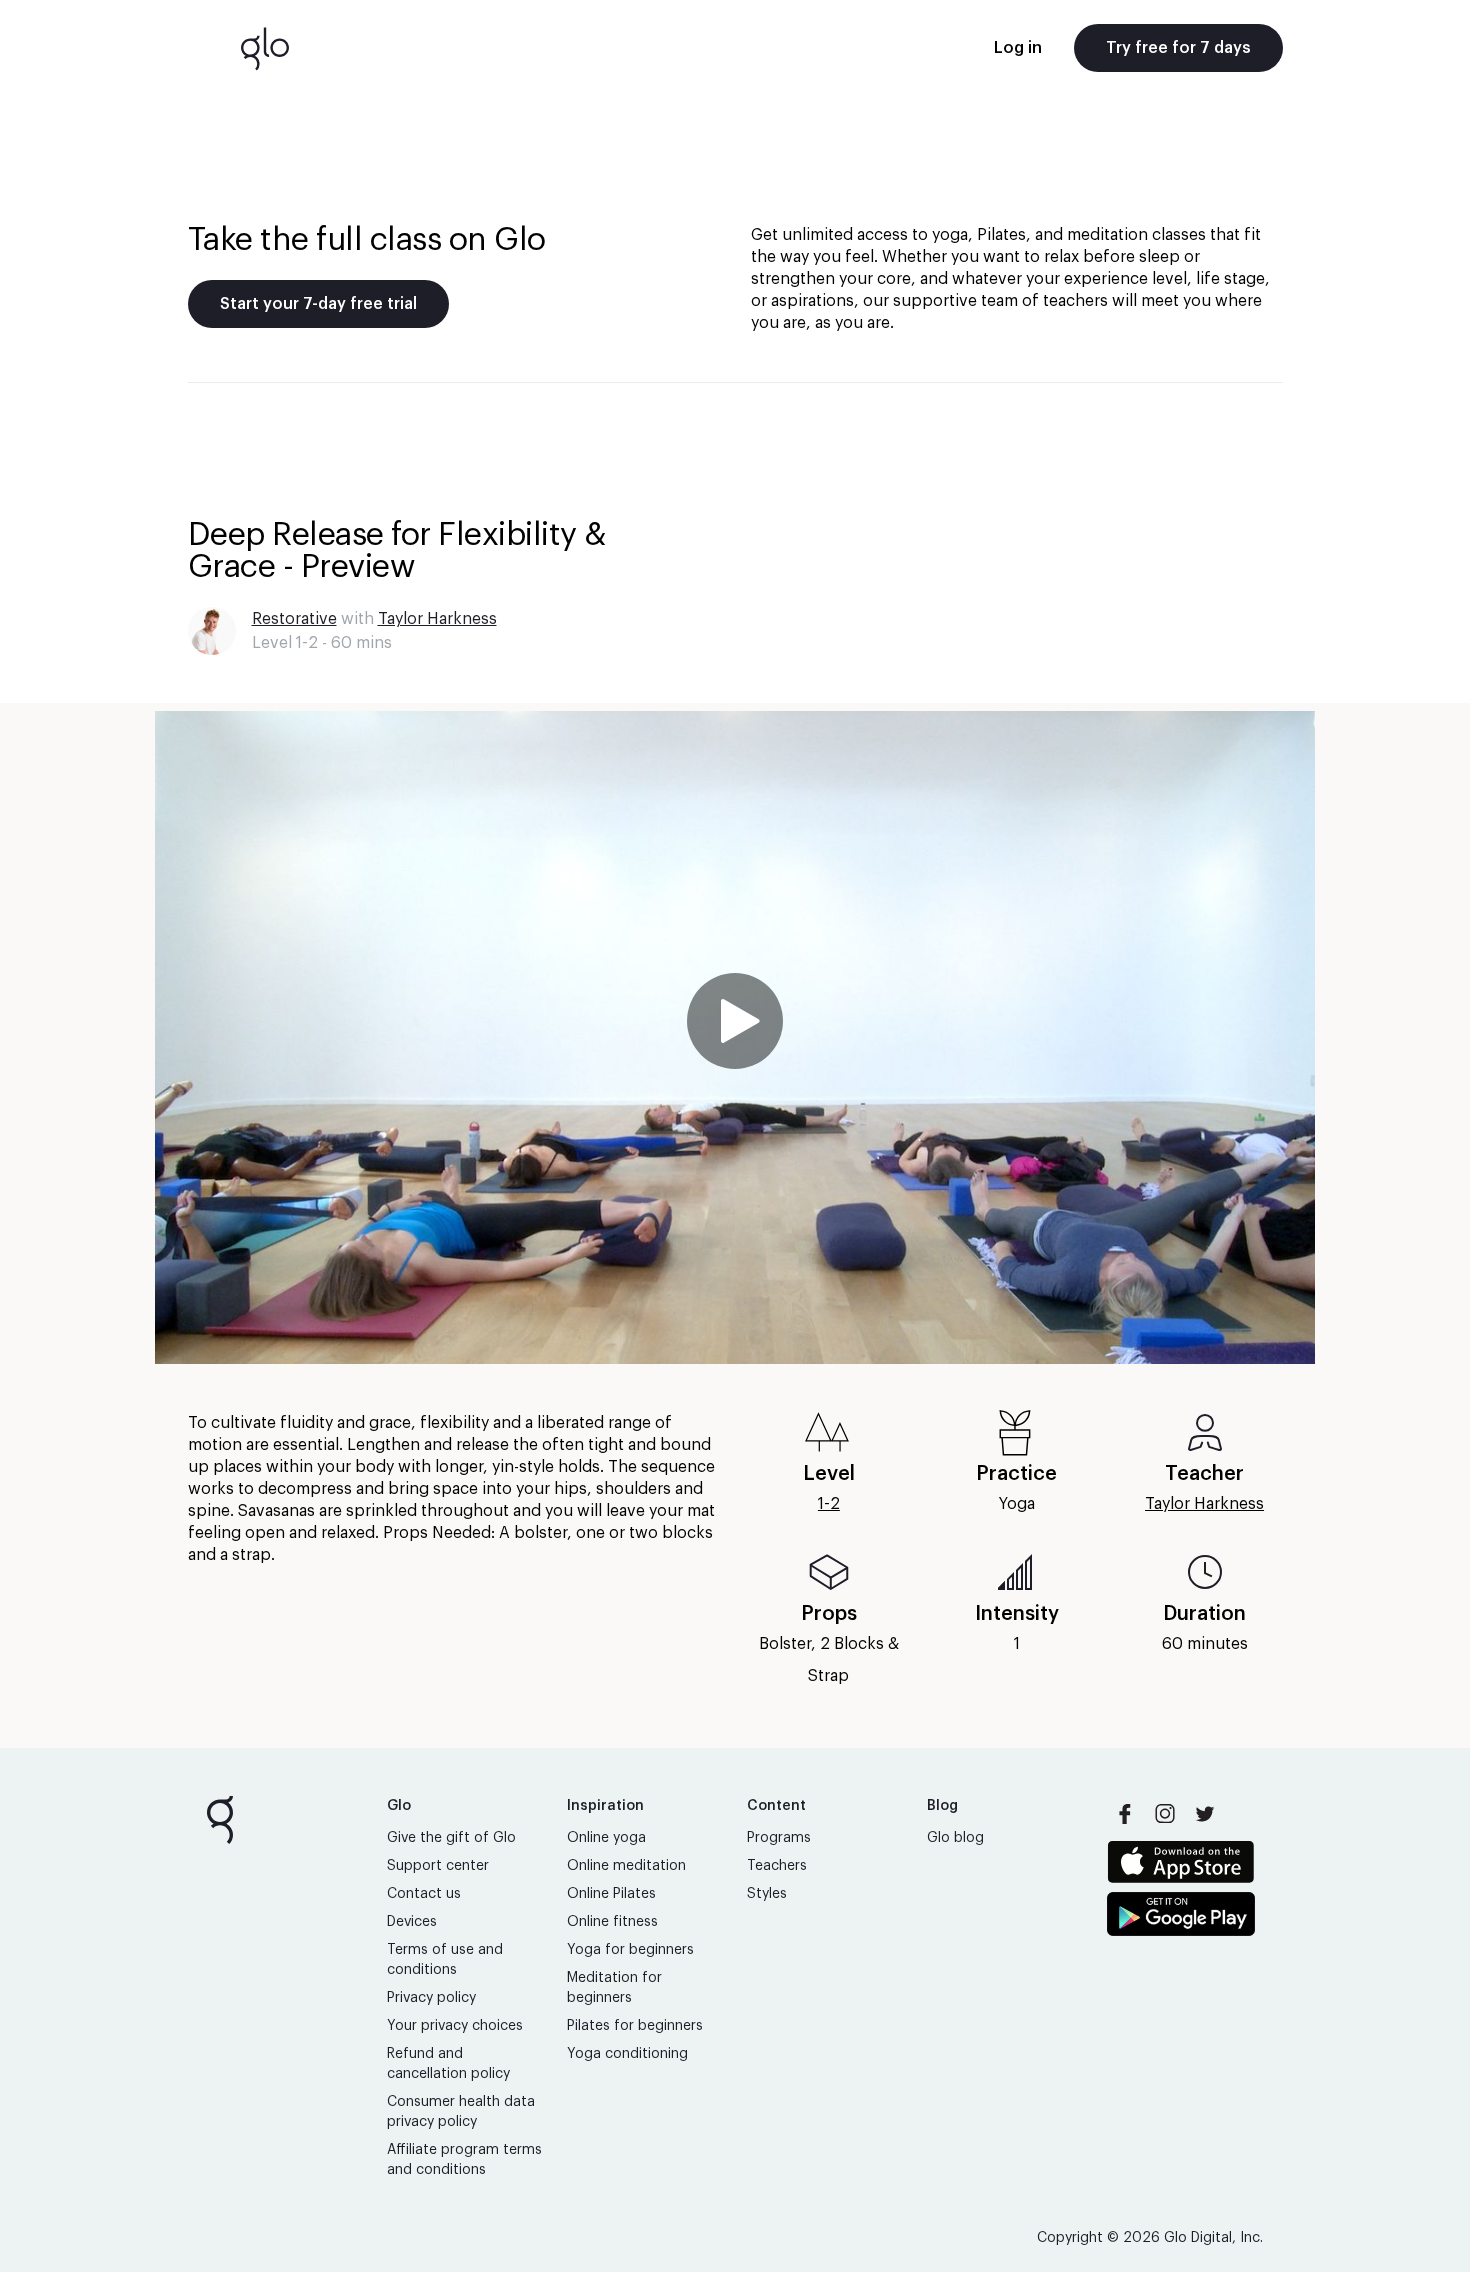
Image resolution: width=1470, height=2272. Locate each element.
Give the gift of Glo (451, 1838)
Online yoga (606, 1838)
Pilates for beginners (635, 2026)
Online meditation (626, 1866)
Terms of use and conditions (445, 1960)
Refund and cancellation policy (448, 2064)
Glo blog (955, 1838)
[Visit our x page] (1205, 1814)
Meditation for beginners (614, 1988)
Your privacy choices (455, 2026)
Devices (412, 1922)
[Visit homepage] (265, 48)
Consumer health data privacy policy (461, 2112)
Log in (1018, 48)
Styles (767, 1894)
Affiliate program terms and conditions (464, 2160)
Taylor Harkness (437, 619)
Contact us (424, 1894)
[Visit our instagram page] (1165, 1814)
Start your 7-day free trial (318, 304)
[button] (735, 1037)
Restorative (294, 619)
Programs (779, 1838)
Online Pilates (611, 1894)
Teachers (777, 1866)
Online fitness (612, 1922)
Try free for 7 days (1178, 48)
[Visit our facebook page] (1125, 1814)
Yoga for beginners (630, 1950)
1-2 (829, 1504)
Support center (438, 1866)
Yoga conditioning (627, 2054)
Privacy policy (431, 1998)
